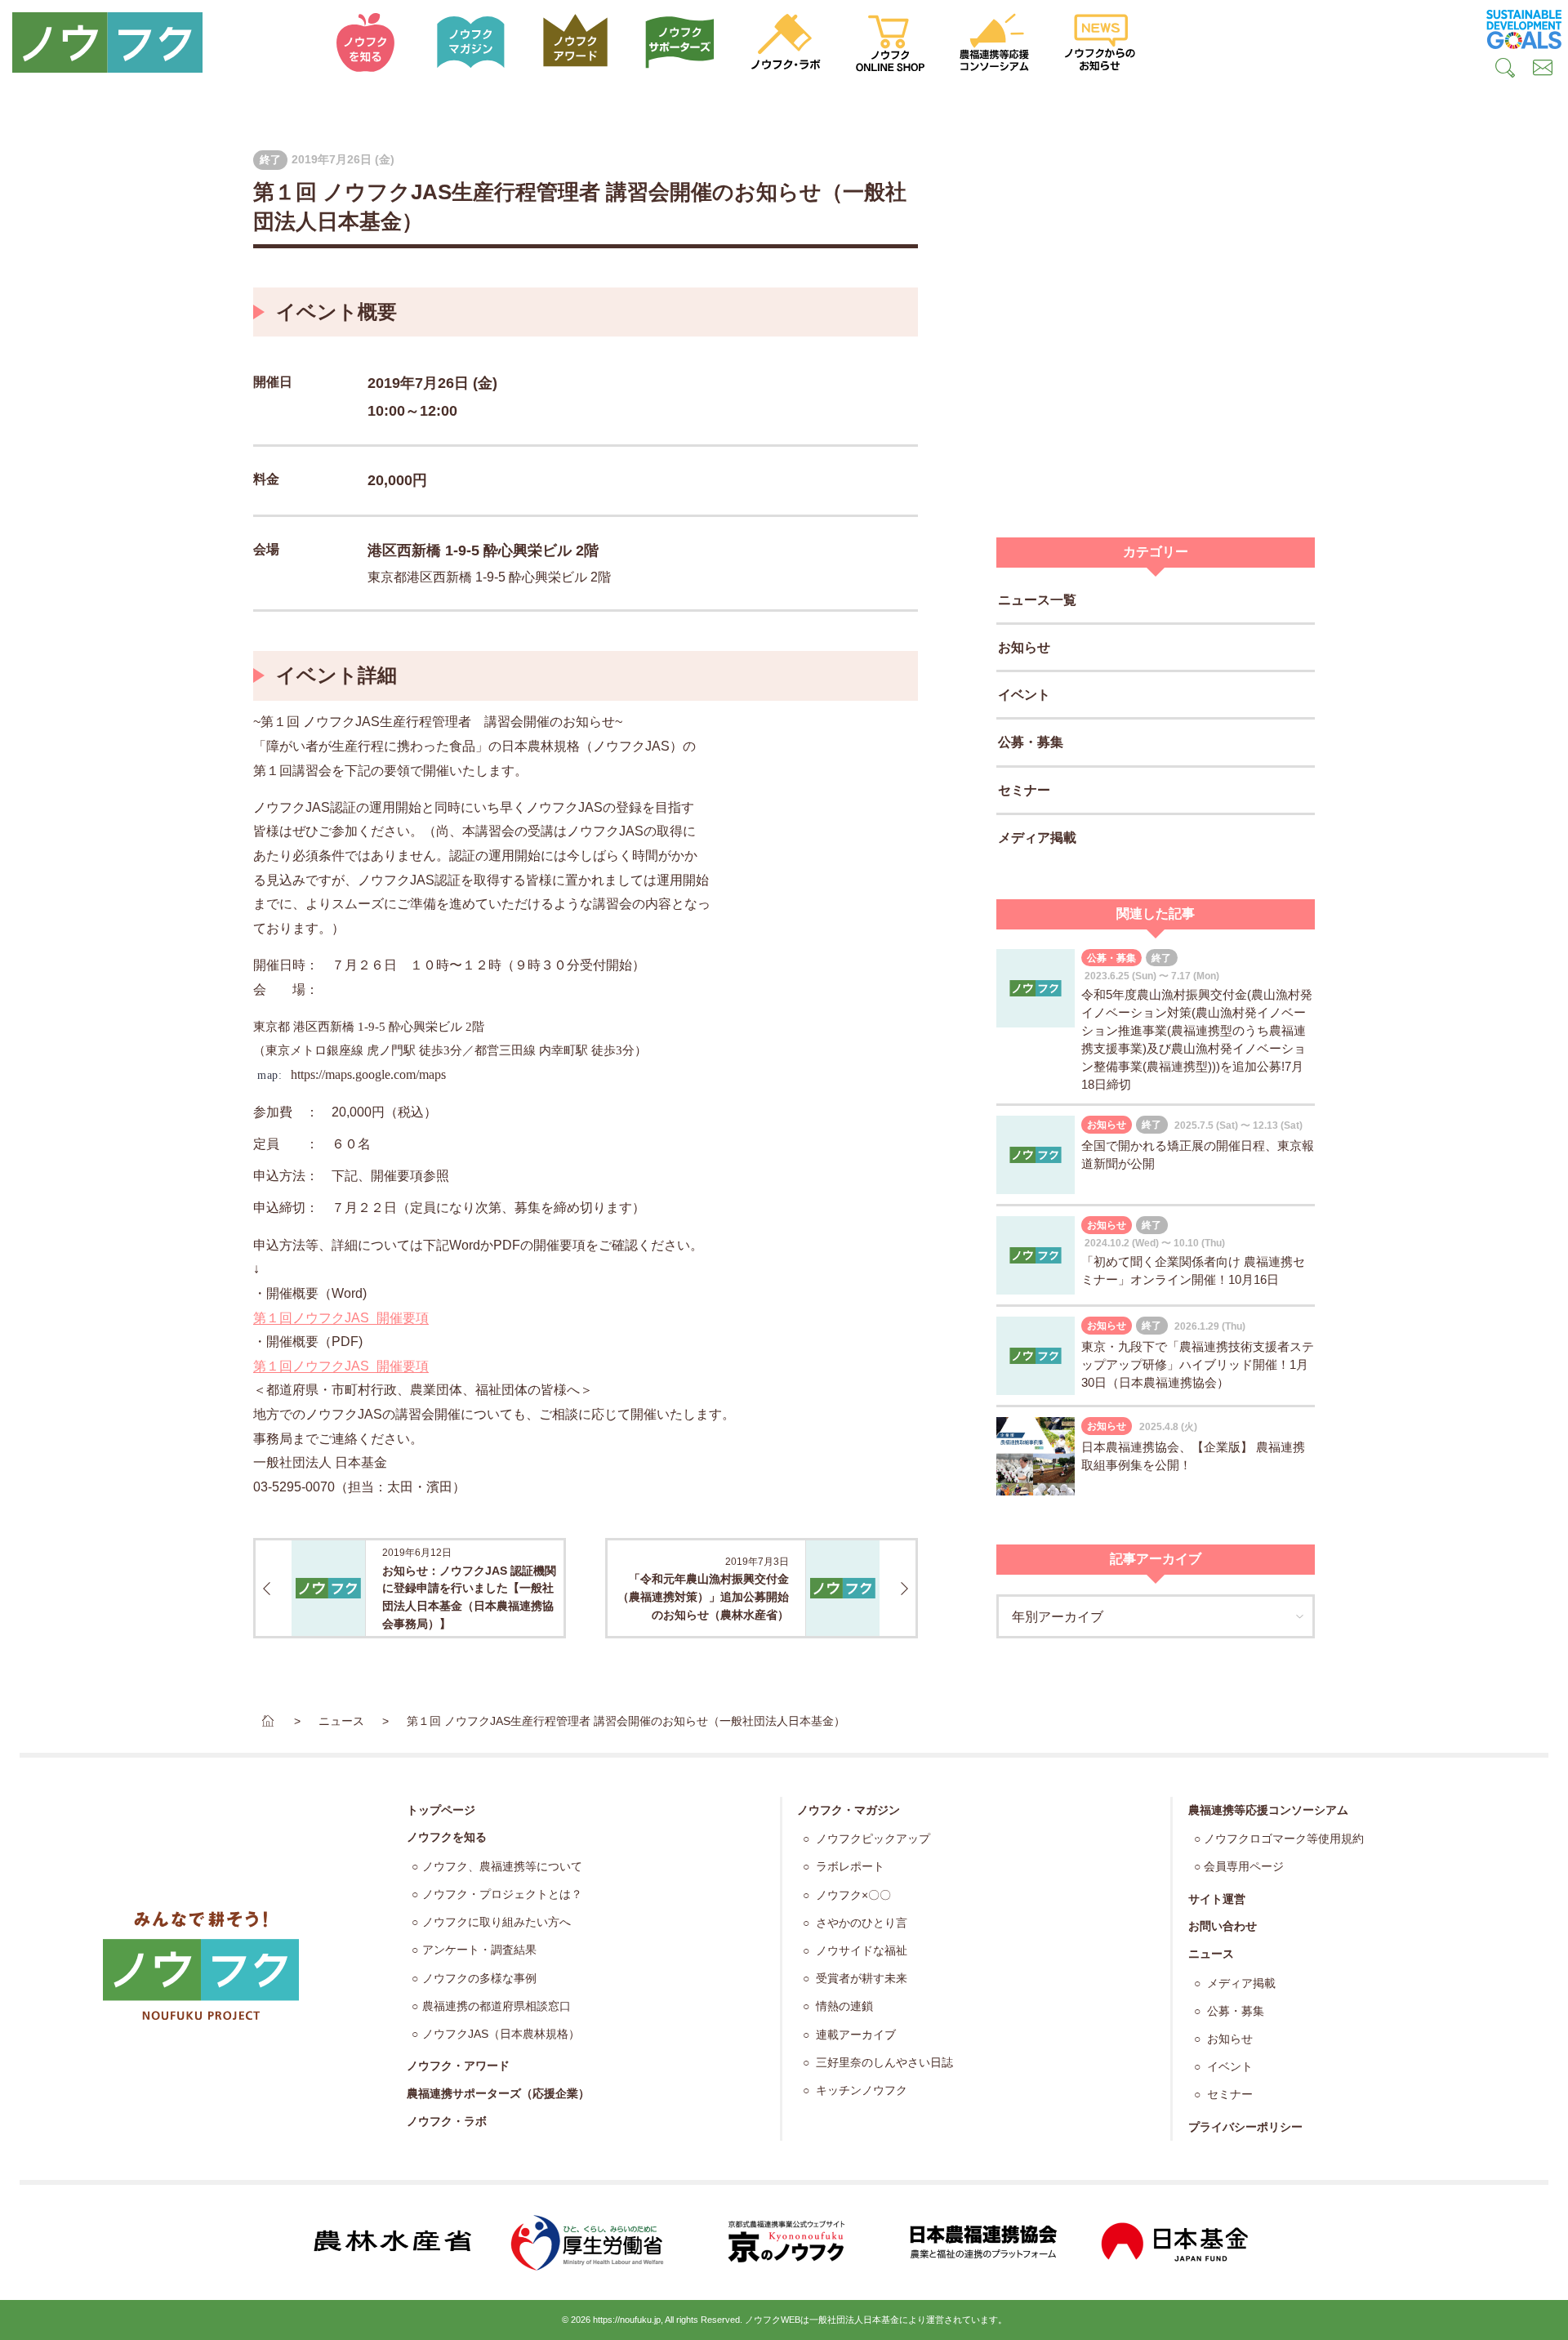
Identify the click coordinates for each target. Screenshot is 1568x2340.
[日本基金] (1176, 2242)
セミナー (1024, 790)
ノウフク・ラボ (447, 2121)
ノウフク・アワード (458, 2066)
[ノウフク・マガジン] (470, 42)
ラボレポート (849, 1867)
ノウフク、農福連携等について (502, 1867)
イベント (1024, 695)
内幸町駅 (563, 1050)
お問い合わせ (1223, 1926)
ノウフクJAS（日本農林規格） (501, 2034)
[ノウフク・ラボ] (786, 42)
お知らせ (1024, 647)
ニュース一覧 (1037, 600)
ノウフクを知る (447, 1837)
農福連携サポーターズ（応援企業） (498, 2093)
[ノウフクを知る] (366, 42)
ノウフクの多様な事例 (479, 1979)
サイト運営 (1217, 1899)
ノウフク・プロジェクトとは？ (502, 1894)
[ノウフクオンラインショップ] (890, 42)
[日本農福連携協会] (980, 2242)
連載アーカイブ (854, 2035)
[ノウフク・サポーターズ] (680, 42)
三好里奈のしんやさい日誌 (883, 2063)
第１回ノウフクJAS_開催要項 (341, 1318)
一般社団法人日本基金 (854, 2320)
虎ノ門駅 (391, 1050)
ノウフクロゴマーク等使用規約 (1284, 1839)
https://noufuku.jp (627, 2320)
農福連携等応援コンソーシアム (1268, 1810)
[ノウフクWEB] (201, 1965)
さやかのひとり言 (860, 1923)
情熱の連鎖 (843, 2006)
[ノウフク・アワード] (576, 42)
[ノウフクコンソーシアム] (995, 42)
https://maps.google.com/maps (368, 1074)
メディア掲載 (1037, 838)
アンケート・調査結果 (479, 1950)
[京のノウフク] (784, 2242)
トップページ (441, 1810)
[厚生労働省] (588, 2242)
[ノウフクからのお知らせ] (1100, 42)
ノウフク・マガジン (849, 1810)
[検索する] (1505, 70)
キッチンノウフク (860, 2090)
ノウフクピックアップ (871, 1839)
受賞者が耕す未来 (860, 1979)
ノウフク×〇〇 (852, 1895)
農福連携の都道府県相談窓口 (497, 2006)
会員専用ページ (1244, 1867)
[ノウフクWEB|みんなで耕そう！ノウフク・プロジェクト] (157, 42)
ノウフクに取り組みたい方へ (497, 1922)
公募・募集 (1031, 743)
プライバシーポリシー (1245, 2127)
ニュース (1211, 1954)
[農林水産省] (392, 2242)
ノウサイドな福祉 (860, 1951)
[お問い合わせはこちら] (1543, 70)
